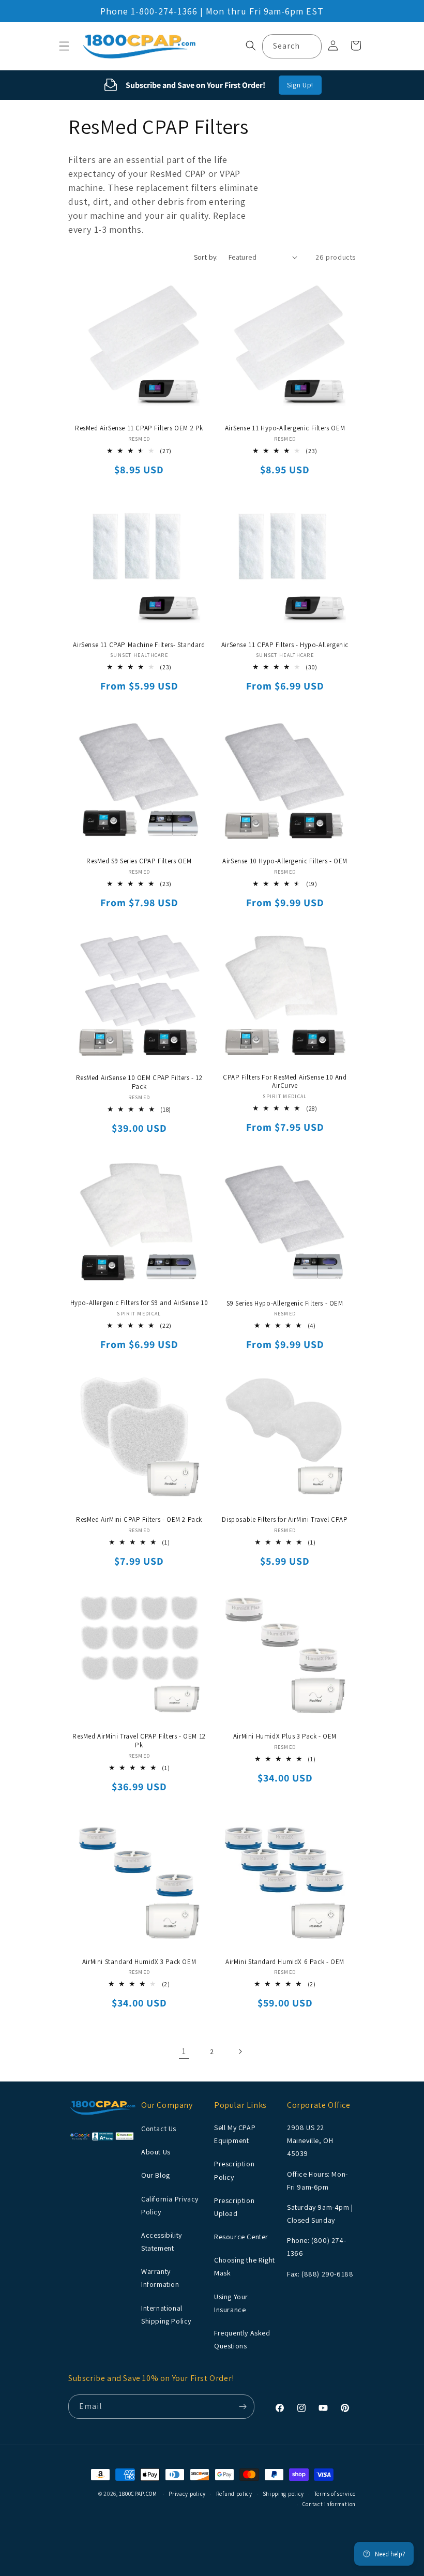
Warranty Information (160, 2278)
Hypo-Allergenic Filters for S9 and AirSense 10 (139, 1303)
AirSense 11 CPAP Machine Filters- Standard (139, 645)
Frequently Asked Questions (242, 2339)
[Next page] (240, 2051)
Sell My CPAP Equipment (235, 2134)
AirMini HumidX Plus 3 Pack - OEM (285, 1736)
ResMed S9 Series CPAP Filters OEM (139, 861)
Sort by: (206, 257)
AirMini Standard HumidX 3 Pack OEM (139, 1962)
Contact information (329, 2504)
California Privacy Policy (170, 2205)
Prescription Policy (234, 2170)
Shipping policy (284, 2494)
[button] (64, 46)
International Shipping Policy (166, 2315)
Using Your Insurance (231, 2303)
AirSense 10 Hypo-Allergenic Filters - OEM (285, 861)
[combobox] (292, 46)
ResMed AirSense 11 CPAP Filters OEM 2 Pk (139, 428)
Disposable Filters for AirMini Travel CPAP (285, 1520)
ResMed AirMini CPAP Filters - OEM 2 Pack (139, 1520)
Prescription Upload (234, 2207)
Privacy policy (187, 2494)
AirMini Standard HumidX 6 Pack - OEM (285, 1962)
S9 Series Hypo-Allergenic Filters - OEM (285, 1304)
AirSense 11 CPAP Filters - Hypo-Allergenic (285, 645)
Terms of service (335, 2494)
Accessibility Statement (162, 2242)
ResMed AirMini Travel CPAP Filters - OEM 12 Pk (139, 1741)
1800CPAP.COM (138, 2494)
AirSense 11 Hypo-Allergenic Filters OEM (285, 428)
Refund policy (234, 2494)
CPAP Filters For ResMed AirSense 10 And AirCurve (285, 1082)
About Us (156, 2152)
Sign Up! (300, 85)
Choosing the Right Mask (245, 2266)
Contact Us (159, 2129)
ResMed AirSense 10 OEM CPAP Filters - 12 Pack (139, 1082)
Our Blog (156, 2175)
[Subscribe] (243, 2407)
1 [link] (184, 2051)
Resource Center (241, 2237)
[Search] (310, 46)
